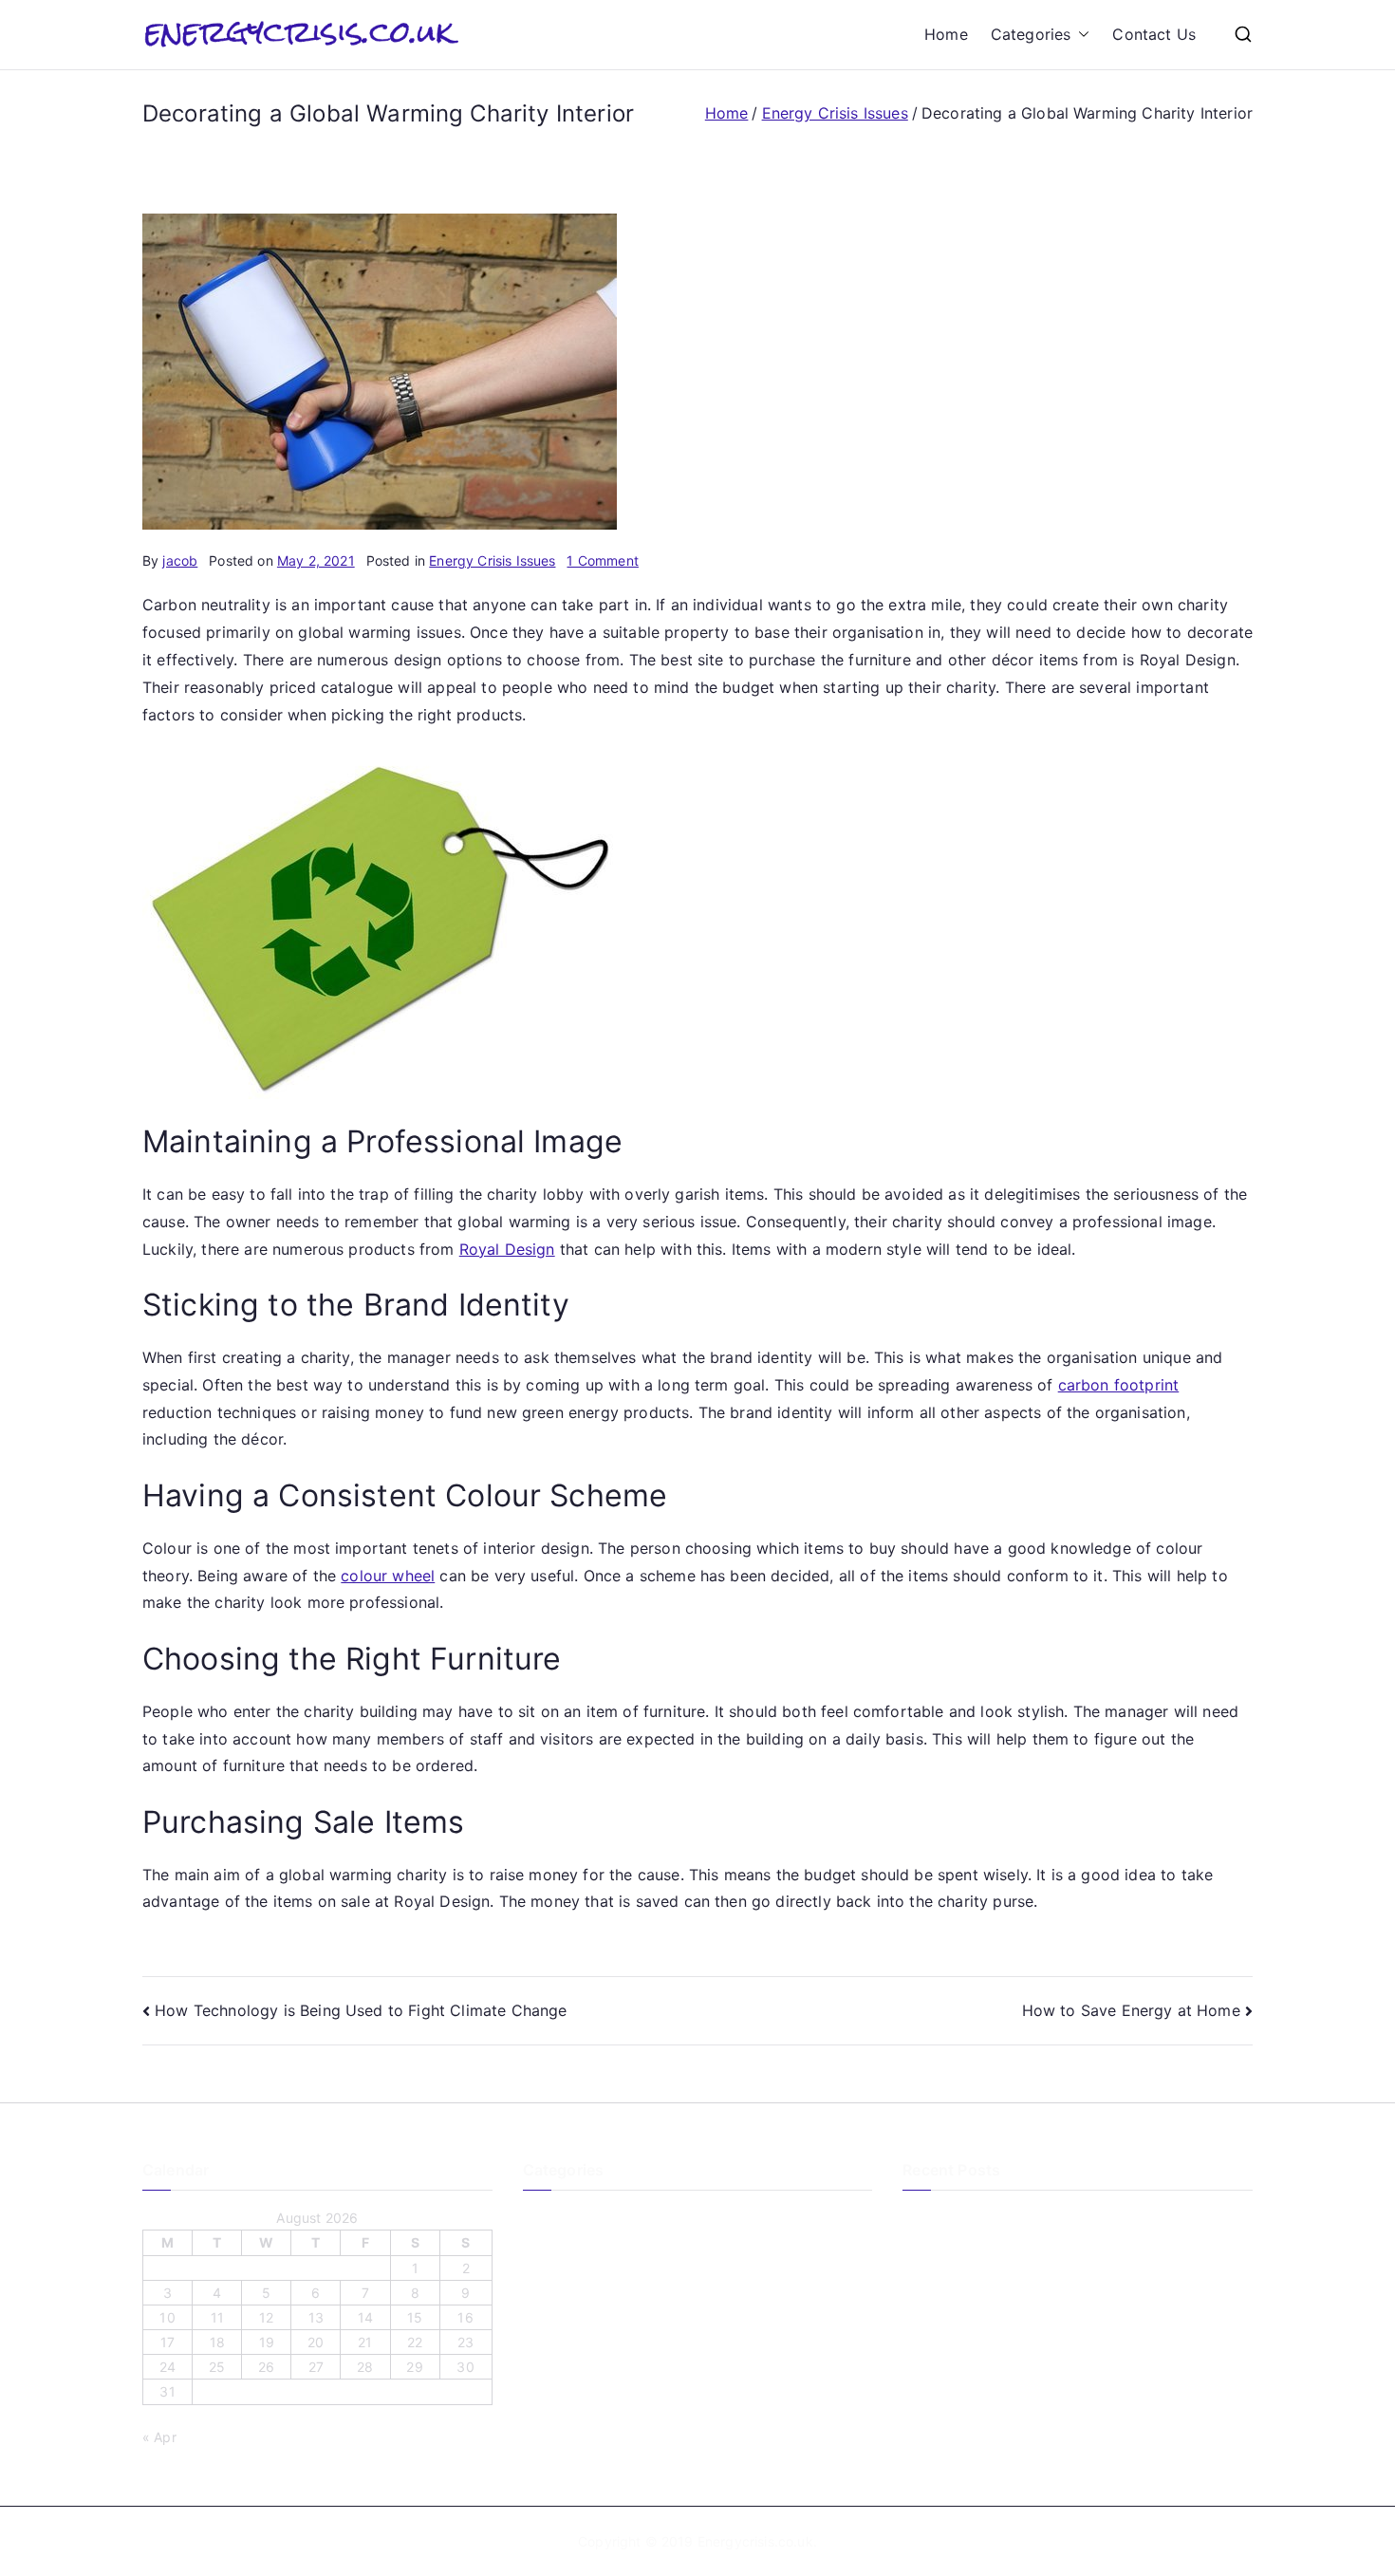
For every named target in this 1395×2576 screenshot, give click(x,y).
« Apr (159, 2437)
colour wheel (388, 1576)
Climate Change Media (595, 2218)
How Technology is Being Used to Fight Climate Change (361, 2010)
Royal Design (507, 1249)
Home (946, 34)
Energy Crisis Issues (492, 560)
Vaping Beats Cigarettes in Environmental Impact (1058, 2360)
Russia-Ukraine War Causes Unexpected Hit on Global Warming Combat (1073, 2403)
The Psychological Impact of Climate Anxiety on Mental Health (1077, 2230)
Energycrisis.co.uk (755, 2541)
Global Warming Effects (597, 2281)
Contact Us (1154, 34)
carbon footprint (1119, 1385)
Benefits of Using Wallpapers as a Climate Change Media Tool (1061, 2286)
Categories (1031, 34)
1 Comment (602, 560)
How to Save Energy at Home (1131, 2010)
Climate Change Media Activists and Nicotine (1045, 2329)
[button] (1080, 35)
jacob (180, 560)
